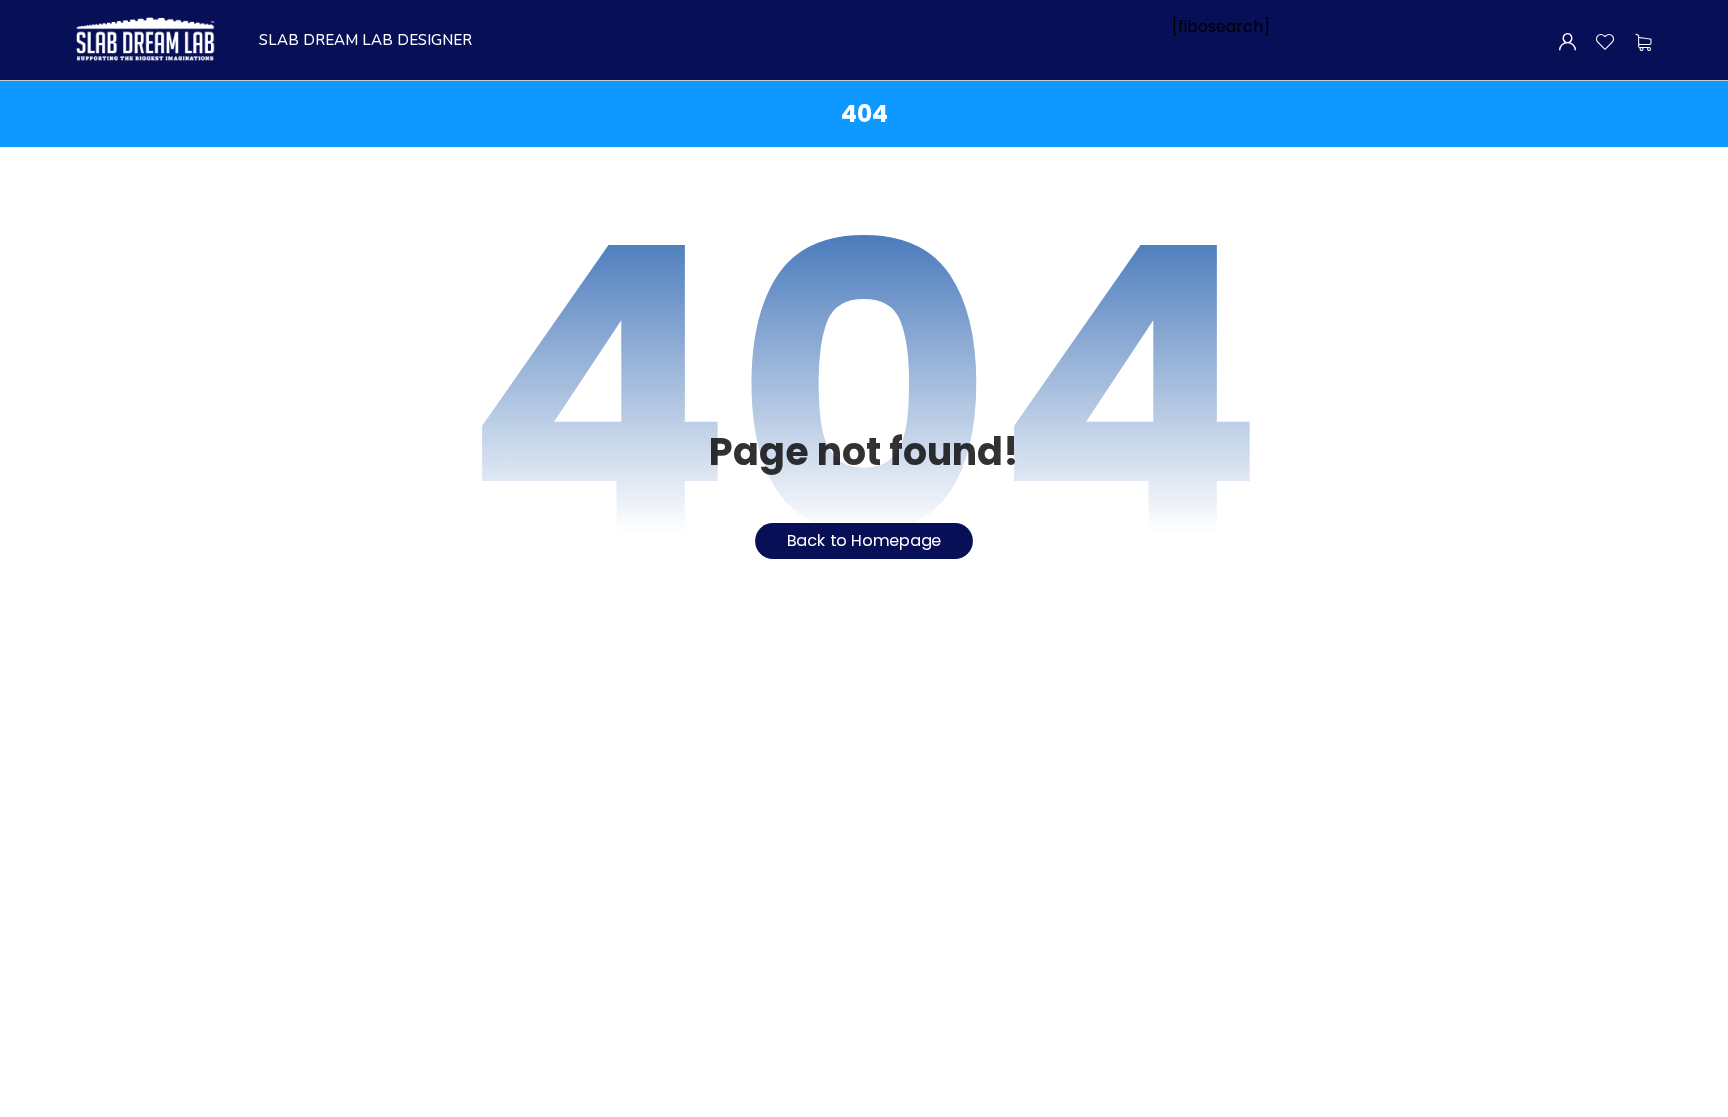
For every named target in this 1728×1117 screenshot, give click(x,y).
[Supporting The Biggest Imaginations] (144, 40)
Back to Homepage (864, 540)
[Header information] (1567, 40)
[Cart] (1643, 42)
